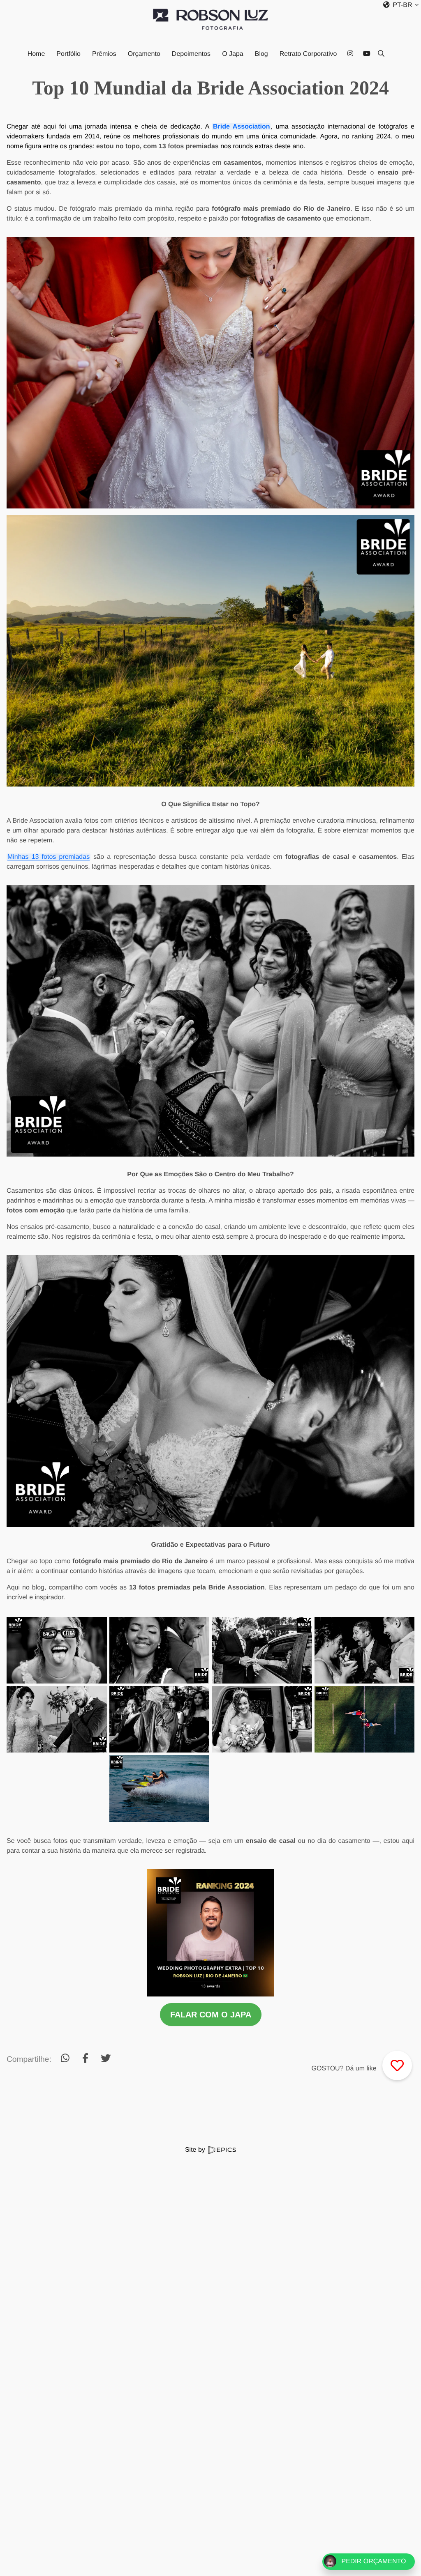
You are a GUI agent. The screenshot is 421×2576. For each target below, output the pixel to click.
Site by (196, 2150)
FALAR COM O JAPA (211, 2015)
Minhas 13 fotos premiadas (49, 857)
